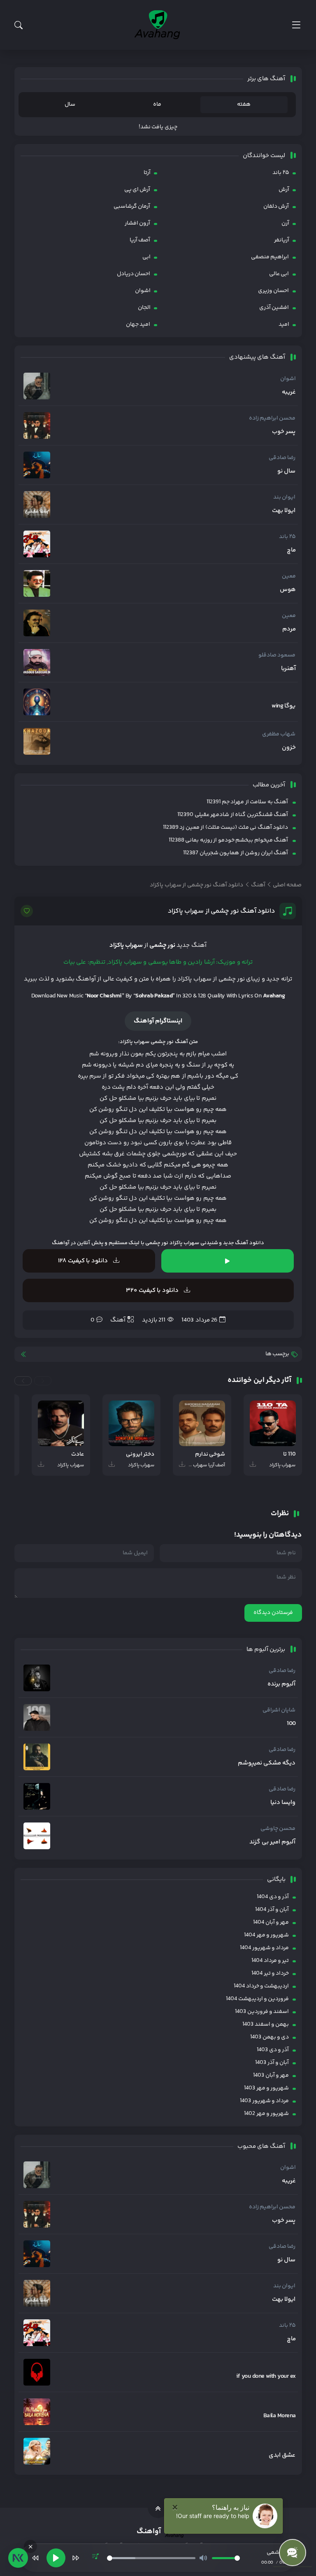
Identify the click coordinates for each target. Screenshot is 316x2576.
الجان (144, 308)
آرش (284, 190)
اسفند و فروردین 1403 (262, 2012)
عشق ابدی (282, 2455)
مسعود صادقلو (277, 655)
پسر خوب (284, 432)
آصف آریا (140, 240)
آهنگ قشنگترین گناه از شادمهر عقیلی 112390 (233, 815)
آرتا (147, 173)
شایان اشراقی (279, 1710)
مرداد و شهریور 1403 (264, 2101)
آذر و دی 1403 (273, 2050)
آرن (285, 223)
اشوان (143, 291)
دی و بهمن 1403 (270, 2037)
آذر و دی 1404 (273, 1897)
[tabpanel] (158, 127)
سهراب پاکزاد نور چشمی (172, 1243)
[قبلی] (35, 2558)
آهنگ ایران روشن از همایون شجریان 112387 (236, 853)
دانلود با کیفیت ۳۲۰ (153, 1290)
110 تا (289, 1455)
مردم (289, 629)
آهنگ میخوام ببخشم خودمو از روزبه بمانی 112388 (228, 840)
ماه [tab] (157, 104)
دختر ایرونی (140, 1455)
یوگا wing (283, 706)
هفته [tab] (244, 104)
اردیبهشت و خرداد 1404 (261, 1986)
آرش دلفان (276, 206)
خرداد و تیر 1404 (270, 1973)
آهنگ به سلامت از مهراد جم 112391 (247, 802)
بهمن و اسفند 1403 (266, 2024)
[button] (43, 1381)
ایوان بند (284, 497)
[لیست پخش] (95, 2558)
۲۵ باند (281, 173)
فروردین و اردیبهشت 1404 (257, 1999)
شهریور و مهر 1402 (266, 2114)
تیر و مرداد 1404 (270, 1961)
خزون (289, 748)
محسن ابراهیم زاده (272, 418)
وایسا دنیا (283, 1803)
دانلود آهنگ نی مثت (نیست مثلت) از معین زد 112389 (225, 828)
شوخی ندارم (210, 1455)
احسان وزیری (273, 291)
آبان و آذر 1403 (272, 2063)
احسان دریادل (134, 274)
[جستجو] (19, 25)
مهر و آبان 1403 (271, 2075)
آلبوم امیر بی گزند (272, 1842)
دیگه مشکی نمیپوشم (267, 1763)
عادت (78, 1455)
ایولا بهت (284, 511)
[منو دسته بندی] (296, 25)
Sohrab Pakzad (154, 996)
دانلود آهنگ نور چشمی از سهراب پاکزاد (222, 911)
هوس (288, 590)
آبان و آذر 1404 (272, 1910)
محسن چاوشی (278, 1829)
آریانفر (282, 240)
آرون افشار (137, 223)
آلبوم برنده (281, 1684)
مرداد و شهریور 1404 (264, 1948)
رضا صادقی (282, 458)
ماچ (291, 550)
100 (291, 1724)
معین (289, 576)
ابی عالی (279, 274)
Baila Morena (280, 2416)
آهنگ (118, 1320)
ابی (146, 257)
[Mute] (203, 2558)
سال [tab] (70, 104)
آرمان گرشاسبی (132, 206)
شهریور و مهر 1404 (266, 1935)
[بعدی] (76, 2558)
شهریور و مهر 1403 (266, 2088)
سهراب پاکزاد (126, 945)
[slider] (151, 2558)
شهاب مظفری (279, 734)
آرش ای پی (137, 190)
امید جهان (138, 325)
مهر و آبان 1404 (271, 1922)
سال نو (286, 471)
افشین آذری (274, 308)
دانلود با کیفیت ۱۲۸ (84, 1261)
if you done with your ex (266, 2377)
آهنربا (288, 669)
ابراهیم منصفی (270, 257)
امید (284, 325)
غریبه (289, 392)
